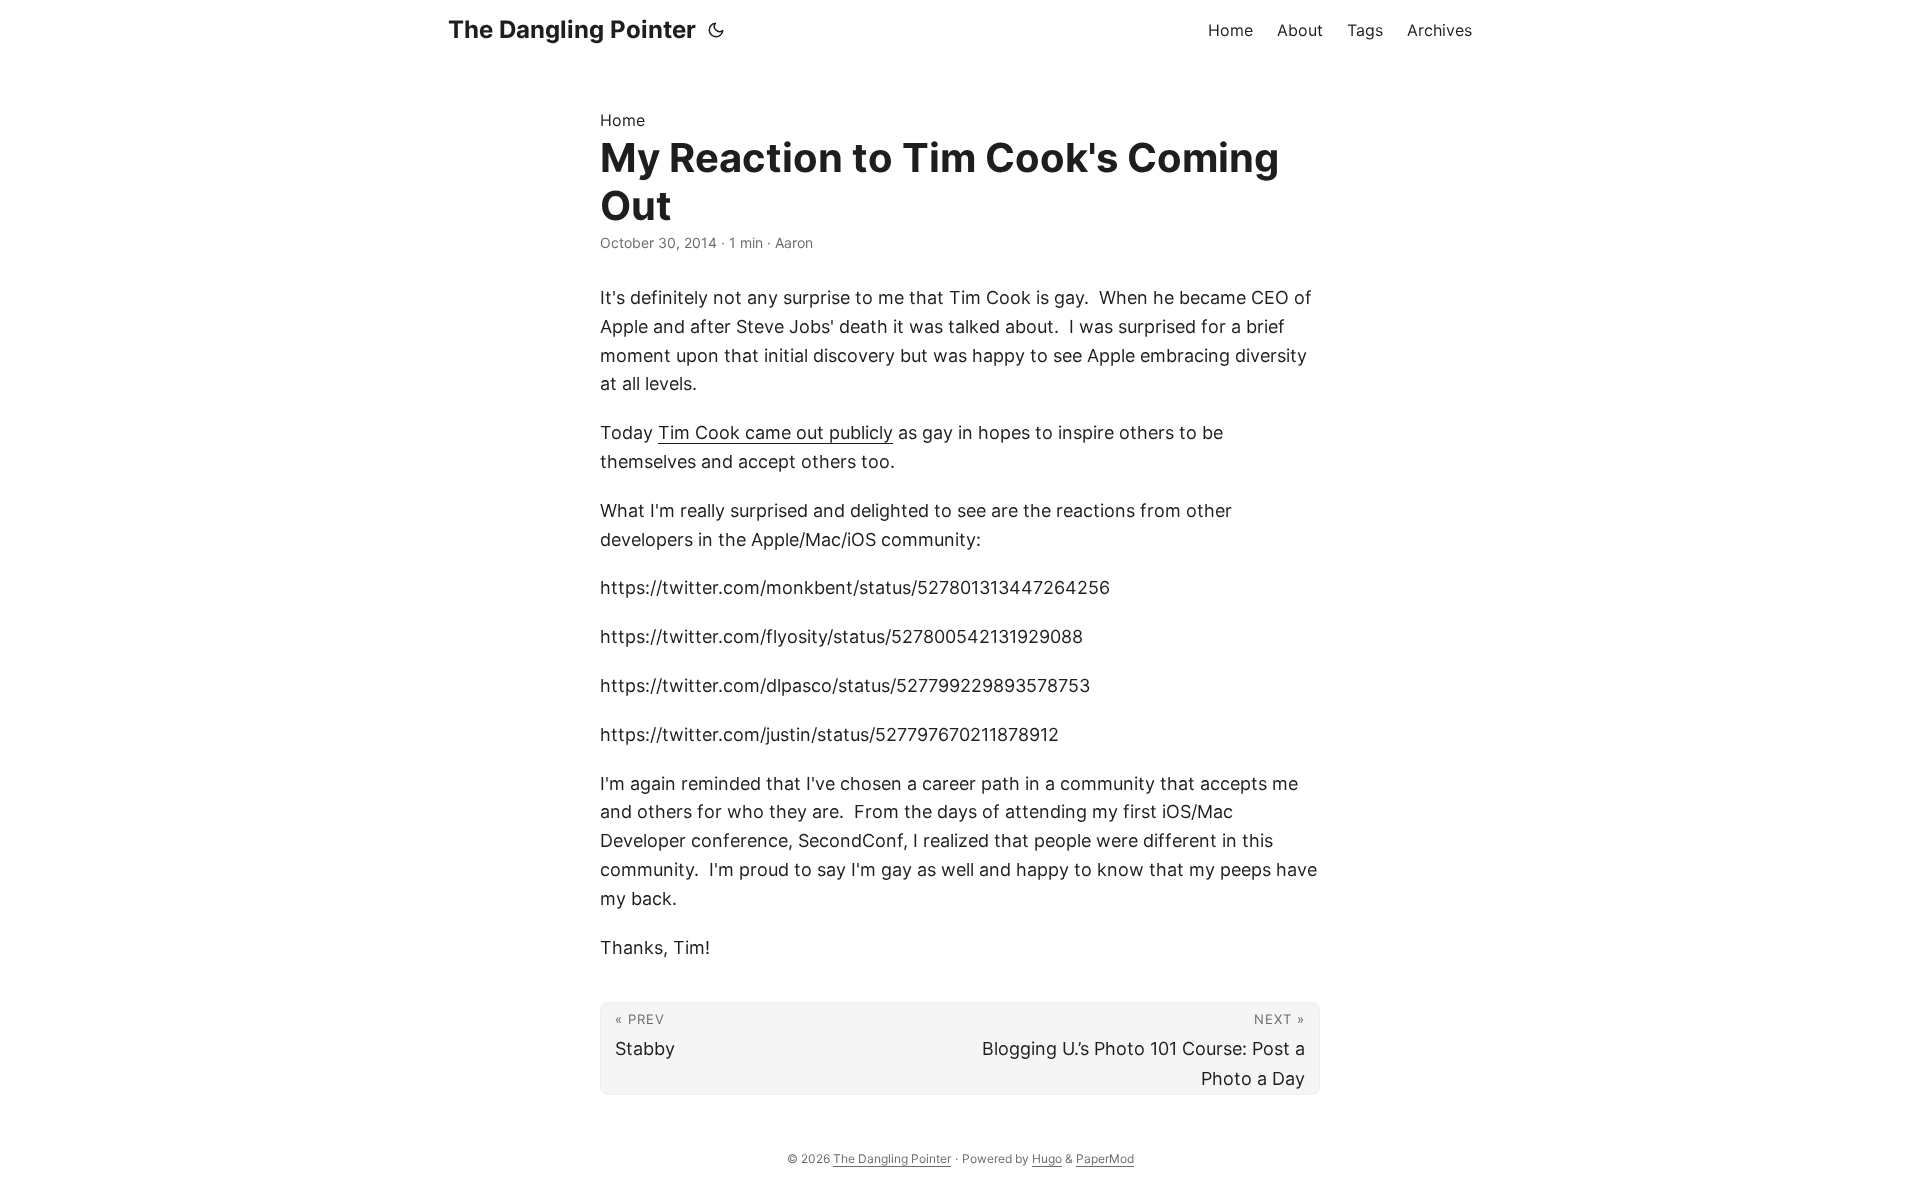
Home (622, 120)
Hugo (1047, 1158)
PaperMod (1105, 1158)
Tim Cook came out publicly (775, 432)
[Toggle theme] (716, 30)
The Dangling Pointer (572, 29)
